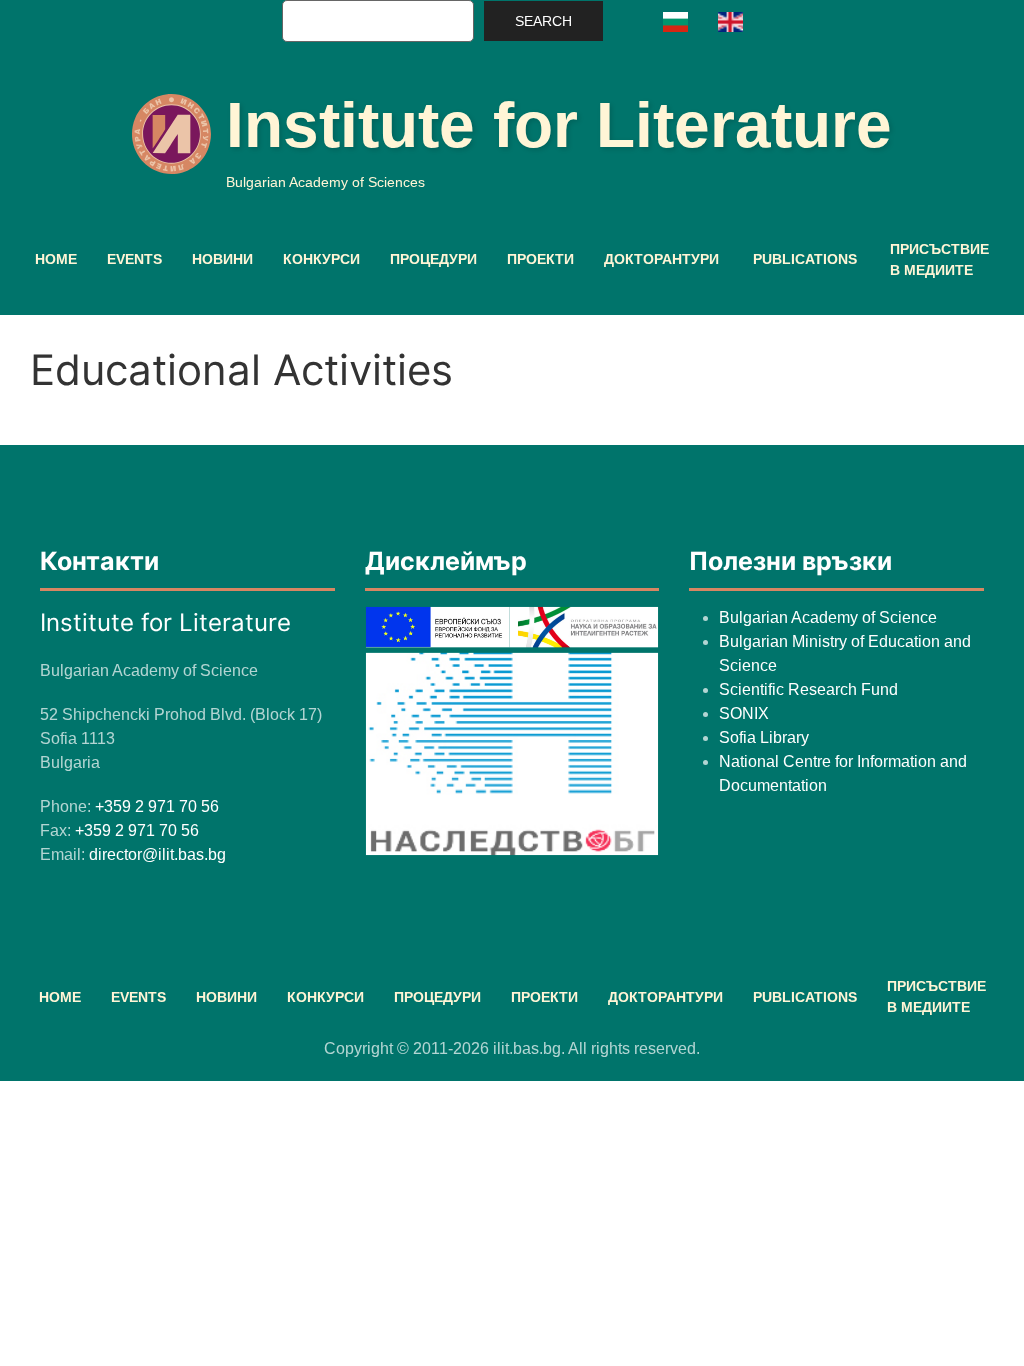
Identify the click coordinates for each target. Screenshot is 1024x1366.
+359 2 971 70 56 (157, 806)
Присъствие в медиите (939, 259)
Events (134, 259)
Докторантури (665, 997)
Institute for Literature (559, 125)
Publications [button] (805, 259)
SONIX (744, 713)
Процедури (433, 259)
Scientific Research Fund (808, 689)
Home (56, 259)
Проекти (540, 259)
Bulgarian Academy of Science (828, 617)
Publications (805, 997)
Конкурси (321, 259)
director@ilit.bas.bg (157, 854)
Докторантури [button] (661, 259)
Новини (222, 259)
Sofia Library (764, 737)
